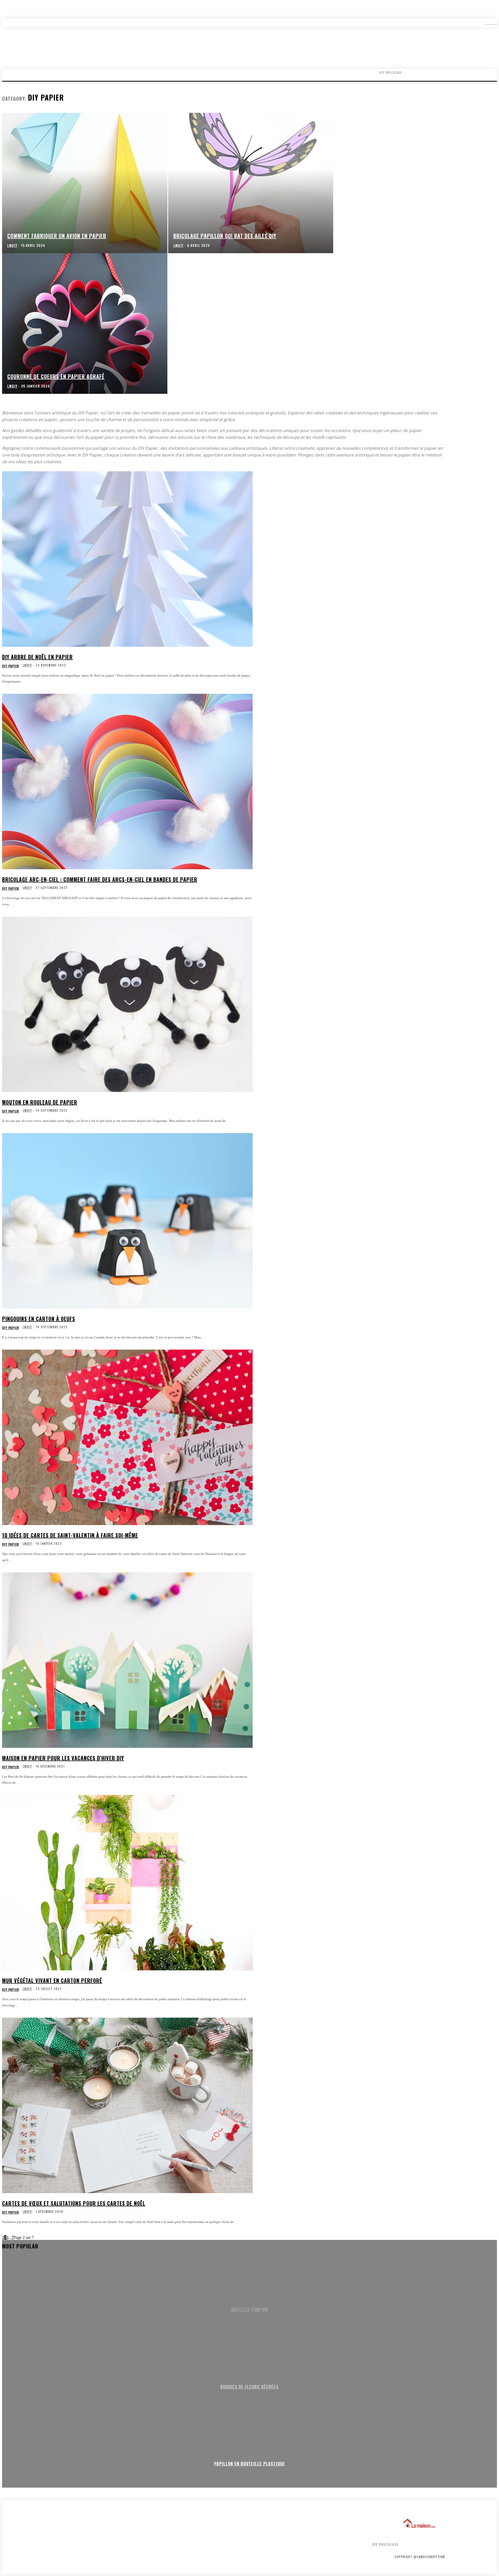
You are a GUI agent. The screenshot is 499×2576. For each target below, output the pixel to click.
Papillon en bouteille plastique (250, 2464)
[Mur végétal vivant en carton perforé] (127, 1883)
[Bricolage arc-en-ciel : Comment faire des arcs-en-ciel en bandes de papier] (127, 782)
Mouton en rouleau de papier (40, 1102)
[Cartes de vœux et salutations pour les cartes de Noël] (127, 2105)
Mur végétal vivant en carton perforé (52, 1980)
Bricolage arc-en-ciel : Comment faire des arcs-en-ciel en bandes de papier (100, 879)
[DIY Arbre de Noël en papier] (127, 559)
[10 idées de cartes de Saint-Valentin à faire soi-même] (127, 1437)
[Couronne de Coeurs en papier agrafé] (85, 323)
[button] (487, 23)
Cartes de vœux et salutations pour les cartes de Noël (74, 2203)
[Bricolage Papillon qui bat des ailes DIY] (251, 183)
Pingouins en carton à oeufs (39, 1319)
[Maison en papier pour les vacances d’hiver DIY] (127, 1660)
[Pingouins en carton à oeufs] (127, 1221)
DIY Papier (11, 666)
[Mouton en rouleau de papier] (127, 1004)
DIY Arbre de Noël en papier (37, 657)
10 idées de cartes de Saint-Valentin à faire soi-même (70, 1535)
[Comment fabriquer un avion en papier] (85, 183)
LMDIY (27, 665)
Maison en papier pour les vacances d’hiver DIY (63, 1758)
